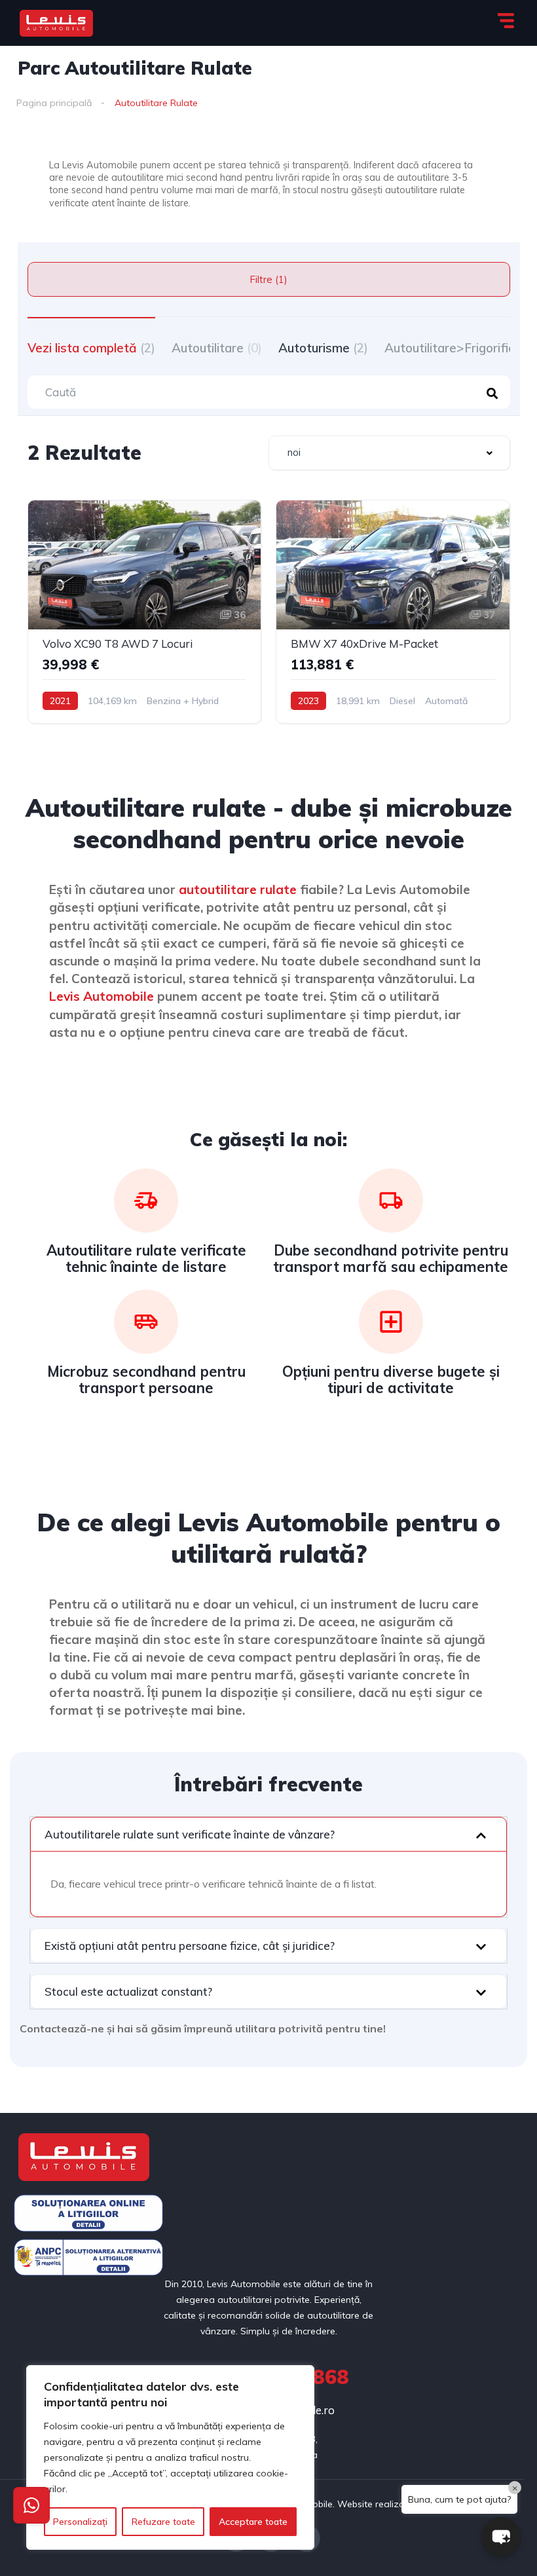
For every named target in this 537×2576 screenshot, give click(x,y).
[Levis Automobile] (56, 23)
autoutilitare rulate (238, 889)
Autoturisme (323, 348)
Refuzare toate (163, 2522)
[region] (170, 2457)
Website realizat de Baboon (398, 2504)
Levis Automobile (102, 996)
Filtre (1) (268, 279)
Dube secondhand (336, 1250)
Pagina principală (54, 103)
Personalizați (80, 2522)
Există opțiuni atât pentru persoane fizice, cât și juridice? (190, 1946)
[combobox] (389, 453)
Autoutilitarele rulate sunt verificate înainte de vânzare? (190, 1834)
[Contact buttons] (31, 2505)
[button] (268, 1834)
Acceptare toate (253, 2522)
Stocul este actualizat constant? (128, 1991)
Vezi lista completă (91, 348)
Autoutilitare (217, 348)
